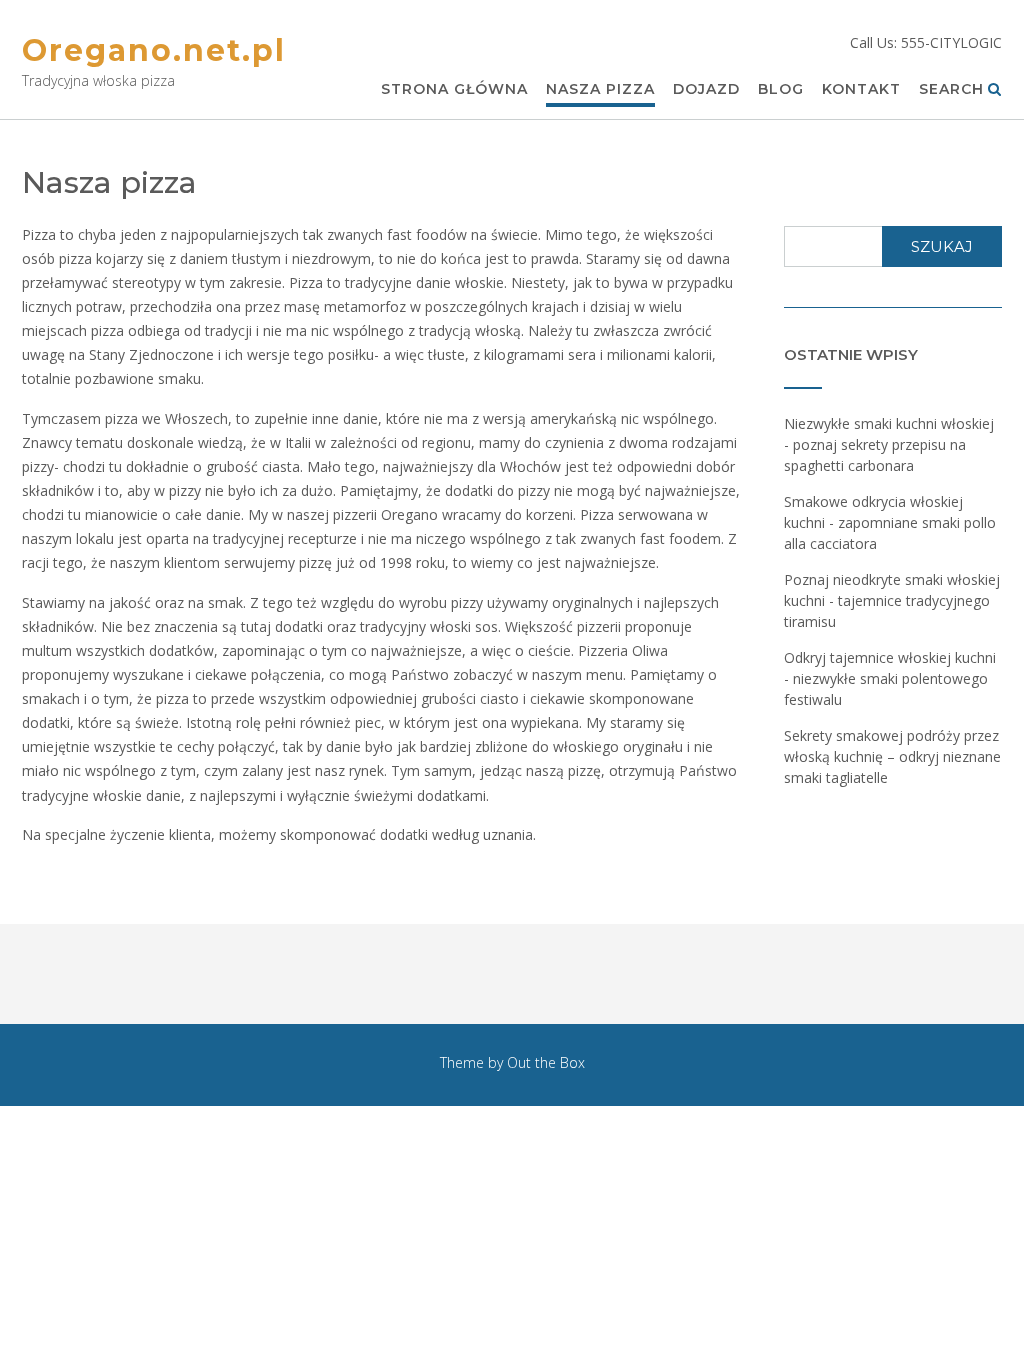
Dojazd (706, 89)
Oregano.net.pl (154, 50)
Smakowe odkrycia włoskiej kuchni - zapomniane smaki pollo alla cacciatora (890, 522)
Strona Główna (454, 89)
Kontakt (861, 89)
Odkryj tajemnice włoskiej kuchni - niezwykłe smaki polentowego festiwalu (890, 678)
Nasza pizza (600, 89)
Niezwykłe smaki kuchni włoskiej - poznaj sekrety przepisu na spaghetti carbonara (889, 444)
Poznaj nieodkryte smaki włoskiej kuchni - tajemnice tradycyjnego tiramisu (892, 600)
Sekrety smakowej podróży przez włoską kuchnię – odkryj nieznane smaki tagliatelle (892, 756)
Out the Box (546, 1062)
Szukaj (942, 246)
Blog (781, 89)
